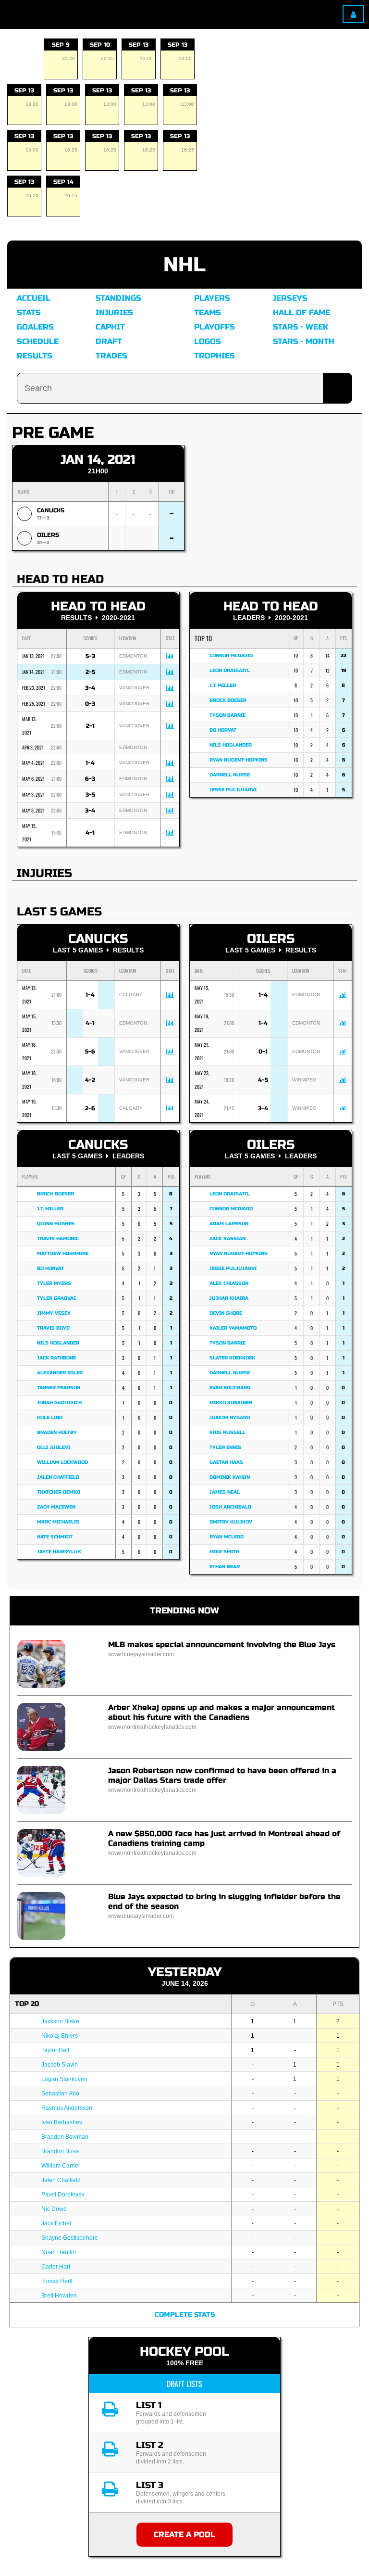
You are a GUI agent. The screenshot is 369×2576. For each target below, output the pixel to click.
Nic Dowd (54, 2209)
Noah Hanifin (59, 2252)
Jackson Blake (60, 2021)
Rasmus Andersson (67, 2108)
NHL (184, 265)
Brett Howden (59, 2296)
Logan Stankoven (64, 2079)
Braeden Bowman (65, 2137)
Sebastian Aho (60, 2094)
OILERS (48, 535)
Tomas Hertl (57, 2281)
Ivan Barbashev (62, 2122)
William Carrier (61, 2166)
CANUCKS (51, 510)
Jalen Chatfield (61, 2180)
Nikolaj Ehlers (60, 2036)
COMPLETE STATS (185, 2315)
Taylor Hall (55, 2050)
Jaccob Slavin (60, 2065)
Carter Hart (56, 2267)
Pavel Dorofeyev (63, 2195)
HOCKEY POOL (184, 2352)
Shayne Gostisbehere (70, 2238)
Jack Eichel (56, 2223)
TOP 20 (27, 2004)
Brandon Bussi (61, 2151)
